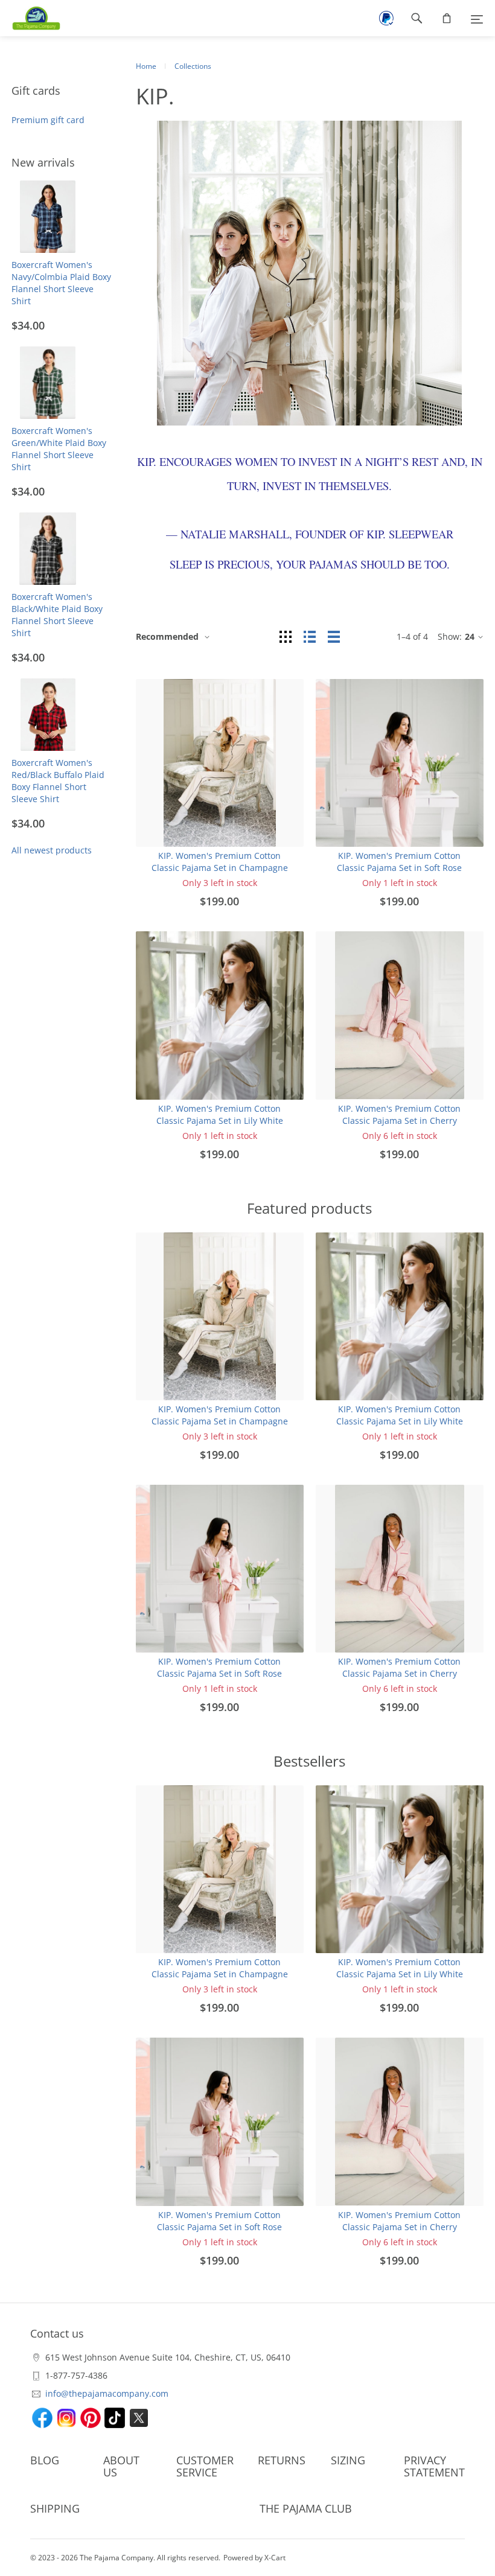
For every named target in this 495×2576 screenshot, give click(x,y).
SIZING (348, 2460)
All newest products (52, 850)
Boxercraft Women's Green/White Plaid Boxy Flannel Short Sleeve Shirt (59, 449)
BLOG (45, 2460)
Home (146, 66)
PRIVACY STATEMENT (434, 2466)
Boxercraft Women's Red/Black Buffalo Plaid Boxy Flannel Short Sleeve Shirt (58, 781)
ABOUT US (121, 2466)
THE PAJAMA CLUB (306, 2508)
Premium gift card (48, 120)
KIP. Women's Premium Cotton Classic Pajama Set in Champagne (220, 862)
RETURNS (282, 2460)
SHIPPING (55, 2508)
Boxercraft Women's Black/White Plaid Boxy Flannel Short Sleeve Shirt (57, 615)
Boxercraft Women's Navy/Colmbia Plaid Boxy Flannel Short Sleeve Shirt (61, 283)
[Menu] (477, 18)
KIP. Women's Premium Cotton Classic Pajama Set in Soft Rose (399, 862)
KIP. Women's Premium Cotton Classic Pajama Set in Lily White (220, 1114)
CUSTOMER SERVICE (205, 2466)
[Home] (30, 18)
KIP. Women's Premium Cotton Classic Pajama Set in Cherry (399, 1114)
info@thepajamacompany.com (107, 2393)
